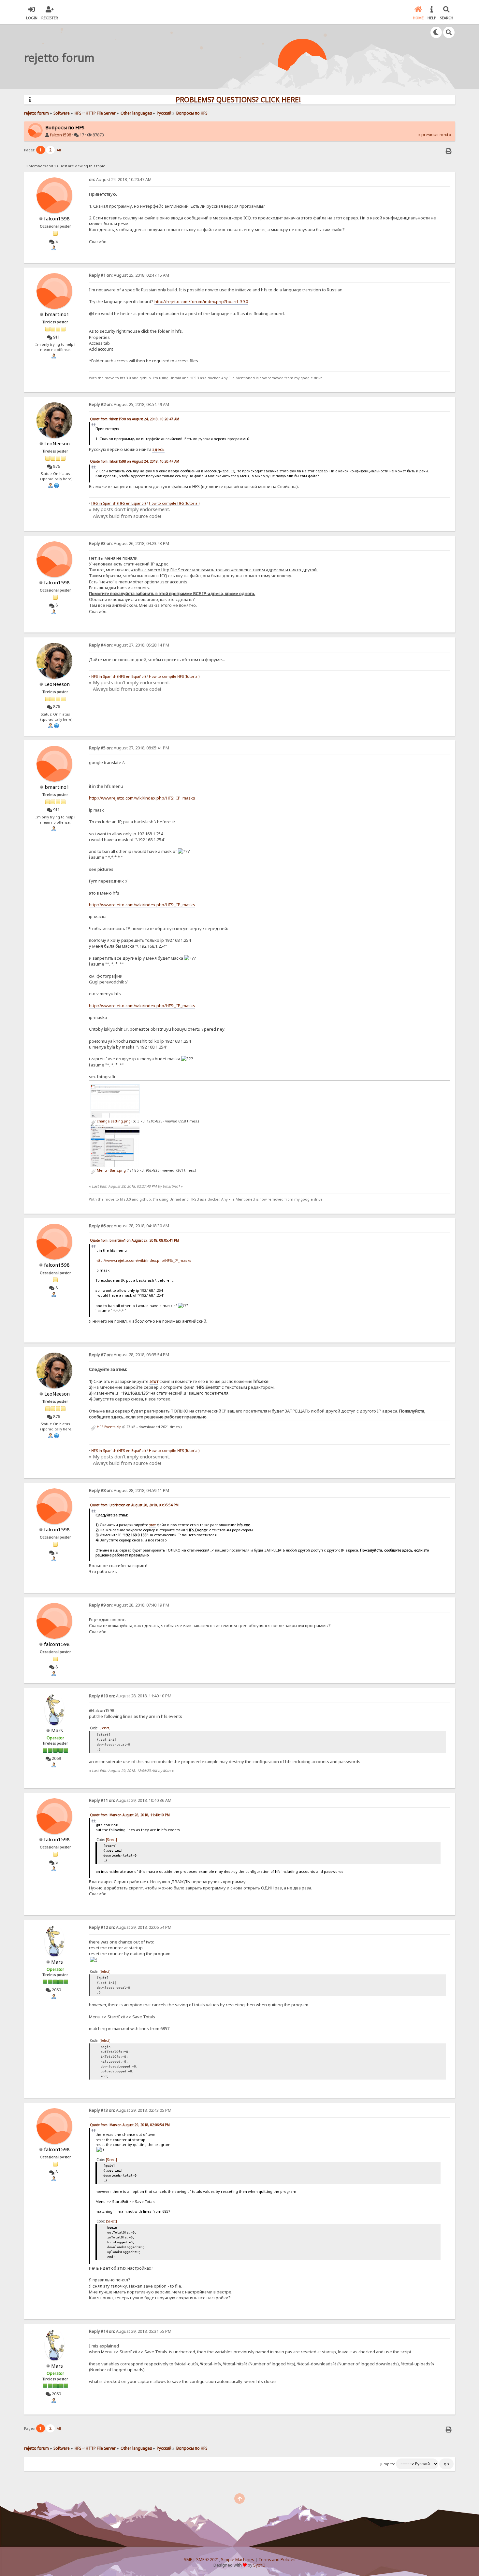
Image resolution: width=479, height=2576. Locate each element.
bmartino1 (57, 314)
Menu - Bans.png (111, 1170)
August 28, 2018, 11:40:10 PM (130, 1696)
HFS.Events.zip (109, 1427)
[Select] (105, 1728)
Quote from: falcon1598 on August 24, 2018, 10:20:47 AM (135, 419)
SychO (259, 2565)
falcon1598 (60, 135)
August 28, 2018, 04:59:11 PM (129, 1490)
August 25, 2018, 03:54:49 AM (129, 404)
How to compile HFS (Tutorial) (174, 503)
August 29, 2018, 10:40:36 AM (130, 1800)
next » (445, 135)
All (59, 150)
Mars (57, 1730)
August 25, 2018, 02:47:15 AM (129, 275)
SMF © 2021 (208, 2560)
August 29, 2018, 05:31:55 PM (130, 2331)
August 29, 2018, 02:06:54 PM (130, 1927)
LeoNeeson (57, 443)
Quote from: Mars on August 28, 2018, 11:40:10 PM (130, 1815)
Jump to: (388, 2464)
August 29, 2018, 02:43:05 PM (130, 2110)
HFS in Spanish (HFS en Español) (118, 503)
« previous (428, 135)
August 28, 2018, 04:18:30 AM (129, 1226)
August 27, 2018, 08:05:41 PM (129, 748)
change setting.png (113, 1121)
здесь (158, 449)
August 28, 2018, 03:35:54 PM (129, 1355)
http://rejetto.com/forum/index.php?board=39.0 (201, 301)
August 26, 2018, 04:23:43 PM (129, 543)
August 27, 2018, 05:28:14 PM (129, 645)
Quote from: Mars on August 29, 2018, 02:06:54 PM (130, 2125)
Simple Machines (238, 2560)
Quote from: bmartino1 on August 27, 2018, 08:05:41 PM (134, 1240)
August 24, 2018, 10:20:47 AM (120, 180)
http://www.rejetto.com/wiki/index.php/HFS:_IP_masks (142, 798)
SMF (188, 2560)
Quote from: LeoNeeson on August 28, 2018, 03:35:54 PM (134, 1505)
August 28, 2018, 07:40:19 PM (129, 1605)
